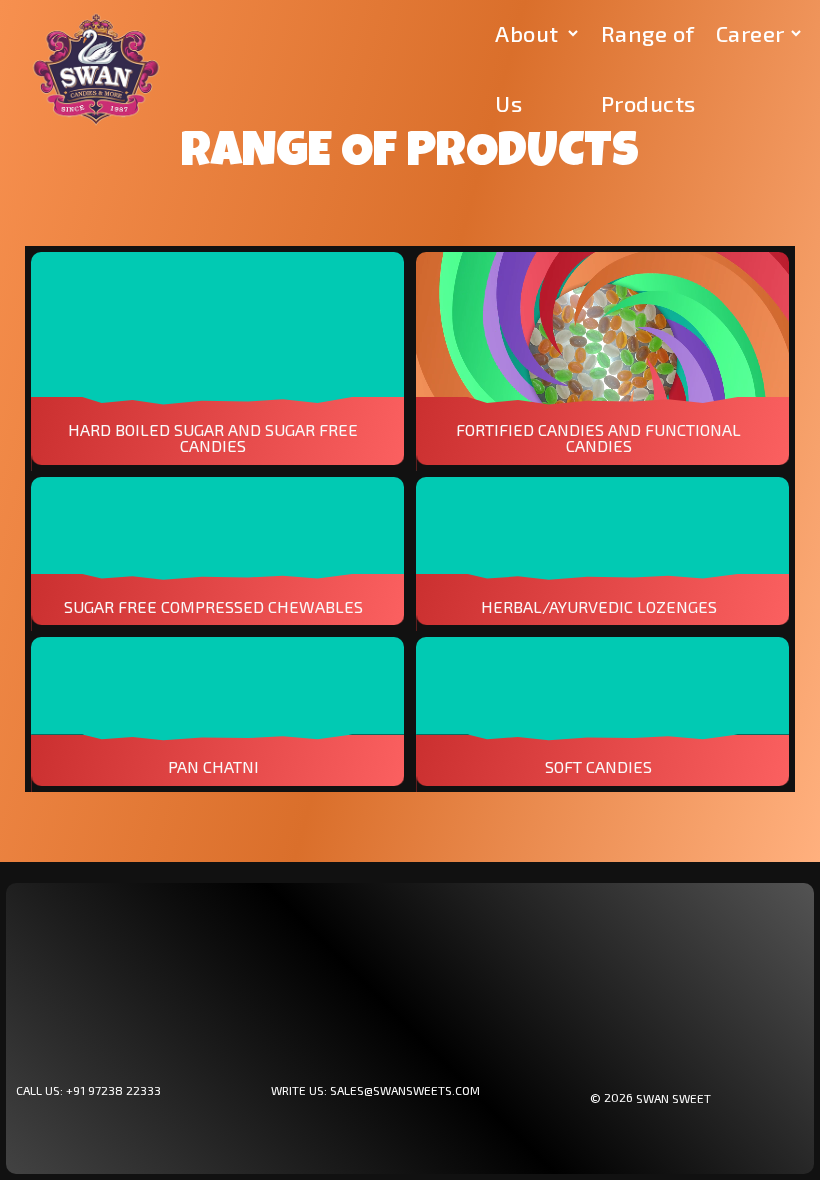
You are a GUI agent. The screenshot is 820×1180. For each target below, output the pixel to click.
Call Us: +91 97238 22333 (88, 1090)
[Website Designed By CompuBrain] (759, 1097)
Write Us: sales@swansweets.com (375, 1090)
